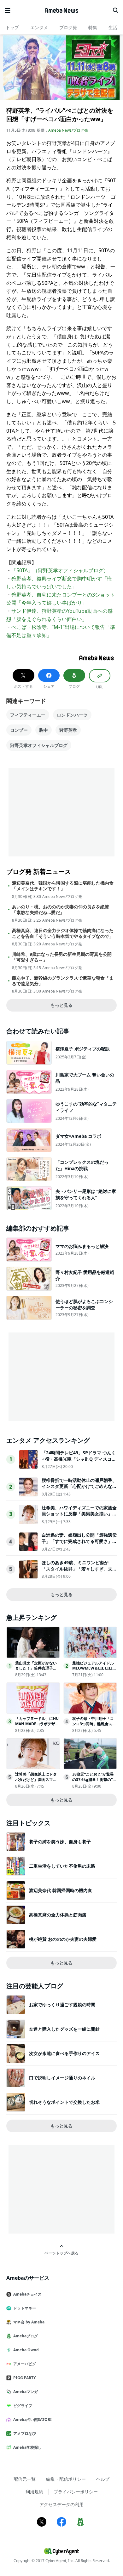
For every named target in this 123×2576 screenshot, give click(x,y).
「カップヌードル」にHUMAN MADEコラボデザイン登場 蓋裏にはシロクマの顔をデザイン (37, 1726)
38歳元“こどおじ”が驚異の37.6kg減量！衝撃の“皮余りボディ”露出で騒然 (94, 1780)
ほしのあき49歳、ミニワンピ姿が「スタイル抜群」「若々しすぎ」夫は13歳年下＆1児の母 (79, 1569)
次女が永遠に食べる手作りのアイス (64, 2053)
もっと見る (61, 1005)
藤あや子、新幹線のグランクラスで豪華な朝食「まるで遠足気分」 (63, 981)
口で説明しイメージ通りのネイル (62, 2078)
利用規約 (34, 2492)
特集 (93, 27)
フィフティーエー (28, 715)
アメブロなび (25, 2433)
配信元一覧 (25, 2479)
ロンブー (19, 730)
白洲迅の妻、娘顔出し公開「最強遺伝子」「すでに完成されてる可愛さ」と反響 (79, 1541)
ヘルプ (103, 2479)
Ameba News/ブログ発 (68, 130)
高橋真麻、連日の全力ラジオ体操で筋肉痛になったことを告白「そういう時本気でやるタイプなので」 (63, 933)
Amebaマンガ (26, 2392)
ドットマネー (25, 2308)
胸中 (44, 730)
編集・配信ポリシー (66, 2479)
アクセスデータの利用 (61, 2504)
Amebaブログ (26, 2336)
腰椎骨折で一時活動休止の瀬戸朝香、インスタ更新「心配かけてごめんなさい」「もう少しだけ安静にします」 (79, 1486)
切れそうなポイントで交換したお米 (64, 2102)
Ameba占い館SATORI (32, 2419)
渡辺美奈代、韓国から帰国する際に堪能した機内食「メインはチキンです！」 (63, 886)
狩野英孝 (68, 730)
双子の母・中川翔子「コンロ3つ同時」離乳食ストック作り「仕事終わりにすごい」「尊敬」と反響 (94, 1726)
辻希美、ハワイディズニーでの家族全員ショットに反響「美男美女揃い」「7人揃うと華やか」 (79, 1514)
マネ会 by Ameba (29, 2322)
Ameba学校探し (27, 2447)
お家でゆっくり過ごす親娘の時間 (62, 2005)
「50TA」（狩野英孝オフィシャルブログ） (60, 570)
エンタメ (39, 27)
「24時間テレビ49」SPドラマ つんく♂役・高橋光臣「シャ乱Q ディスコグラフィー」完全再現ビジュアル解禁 (79, 1459)
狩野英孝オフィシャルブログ (39, 745)
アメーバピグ (25, 2364)
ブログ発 (68, 27)
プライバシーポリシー (76, 2492)
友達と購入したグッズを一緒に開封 (64, 2029)
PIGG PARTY (24, 2378)
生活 (113, 27)
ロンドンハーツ (72, 715)
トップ (12, 27)
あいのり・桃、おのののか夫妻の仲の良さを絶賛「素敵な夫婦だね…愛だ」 (61, 910)
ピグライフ (23, 2406)
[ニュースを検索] (115, 10)
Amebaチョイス (27, 2294)
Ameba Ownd (26, 2350)
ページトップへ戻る (61, 2253)
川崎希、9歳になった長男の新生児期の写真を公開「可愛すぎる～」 (62, 957)
